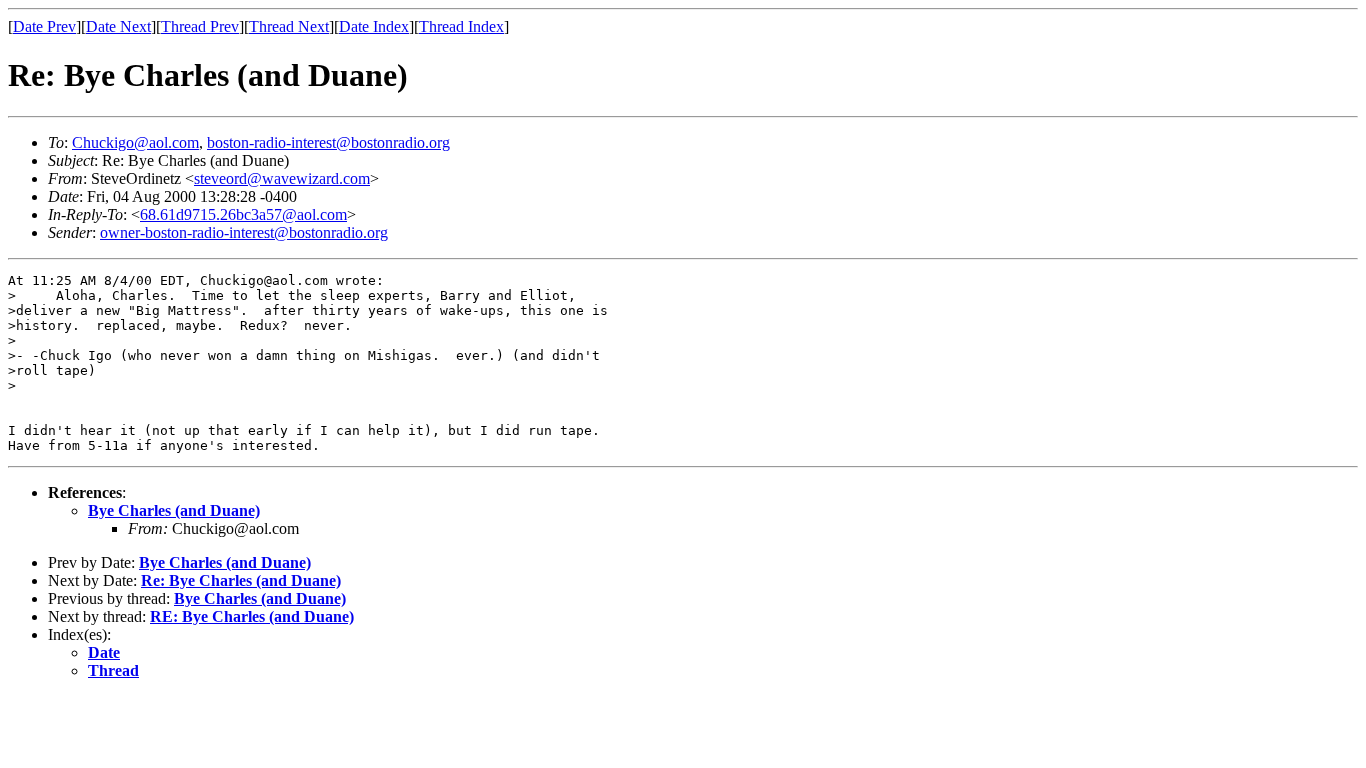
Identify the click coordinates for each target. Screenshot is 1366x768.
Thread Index (461, 26)
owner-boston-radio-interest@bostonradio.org (244, 232)
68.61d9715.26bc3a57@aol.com (243, 214)
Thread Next (289, 26)
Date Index (374, 26)
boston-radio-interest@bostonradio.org (328, 142)
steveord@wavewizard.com (282, 178)
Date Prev (44, 26)
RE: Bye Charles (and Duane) (252, 616)
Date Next (118, 26)
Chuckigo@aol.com (135, 142)
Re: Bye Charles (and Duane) (241, 580)
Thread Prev (200, 26)
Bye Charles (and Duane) (174, 510)
